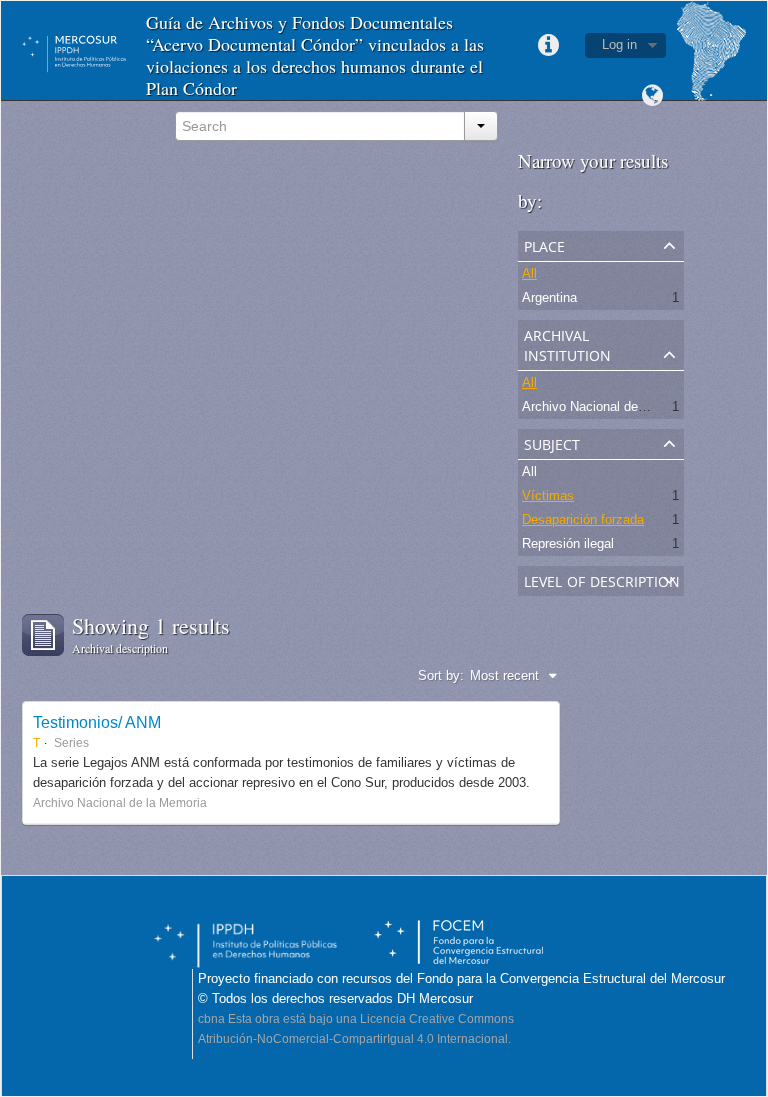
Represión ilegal (568, 543)
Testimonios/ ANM (97, 722)
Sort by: (441, 675)
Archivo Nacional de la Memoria (614, 406)
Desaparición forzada (583, 519)
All (529, 273)
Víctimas (548, 495)
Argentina (549, 297)
